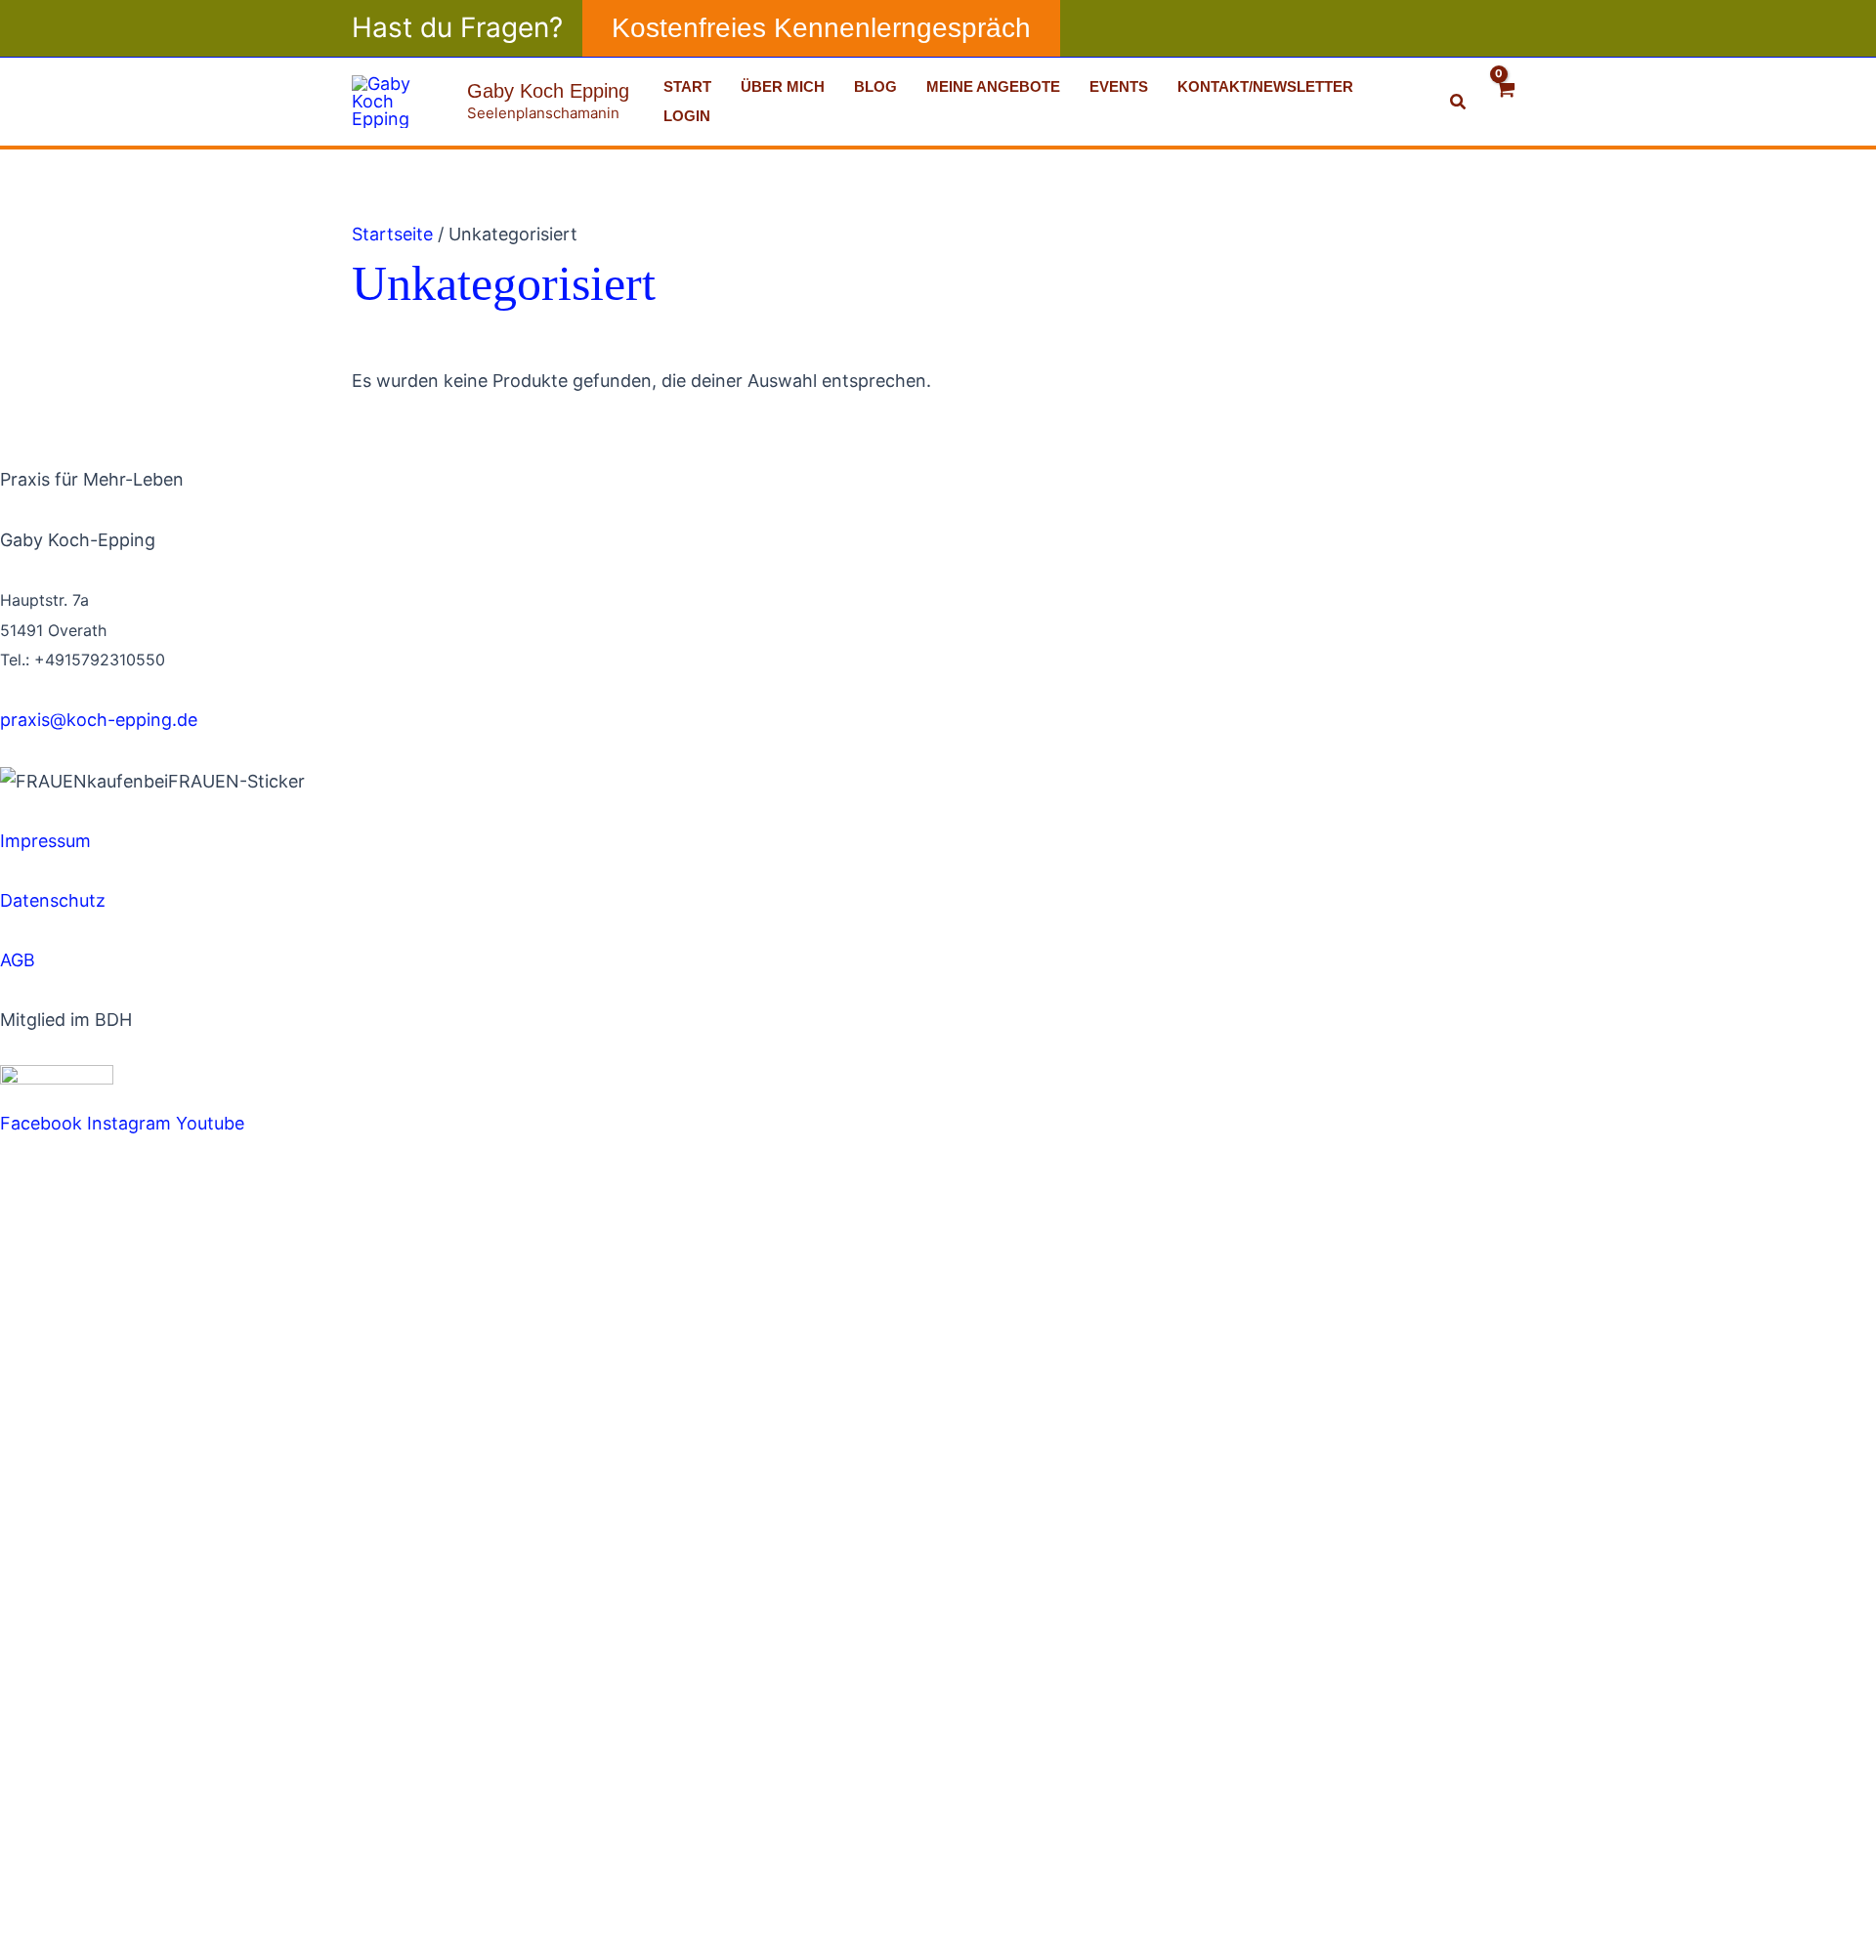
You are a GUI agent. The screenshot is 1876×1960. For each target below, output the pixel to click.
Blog (875, 86)
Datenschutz (53, 900)
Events (1119, 86)
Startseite (392, 234)
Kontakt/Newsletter (1265, 86)
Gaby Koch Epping (548, 91)
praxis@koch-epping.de (99, 720)
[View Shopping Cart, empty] (1506, 101)
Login (687, 116)
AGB (18, 960)
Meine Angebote (993, 86)
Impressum (45, 841)
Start (687, 86)
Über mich (783, 86)
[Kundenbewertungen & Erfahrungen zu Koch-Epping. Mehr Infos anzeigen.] (195, 810)
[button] (821, 28)
